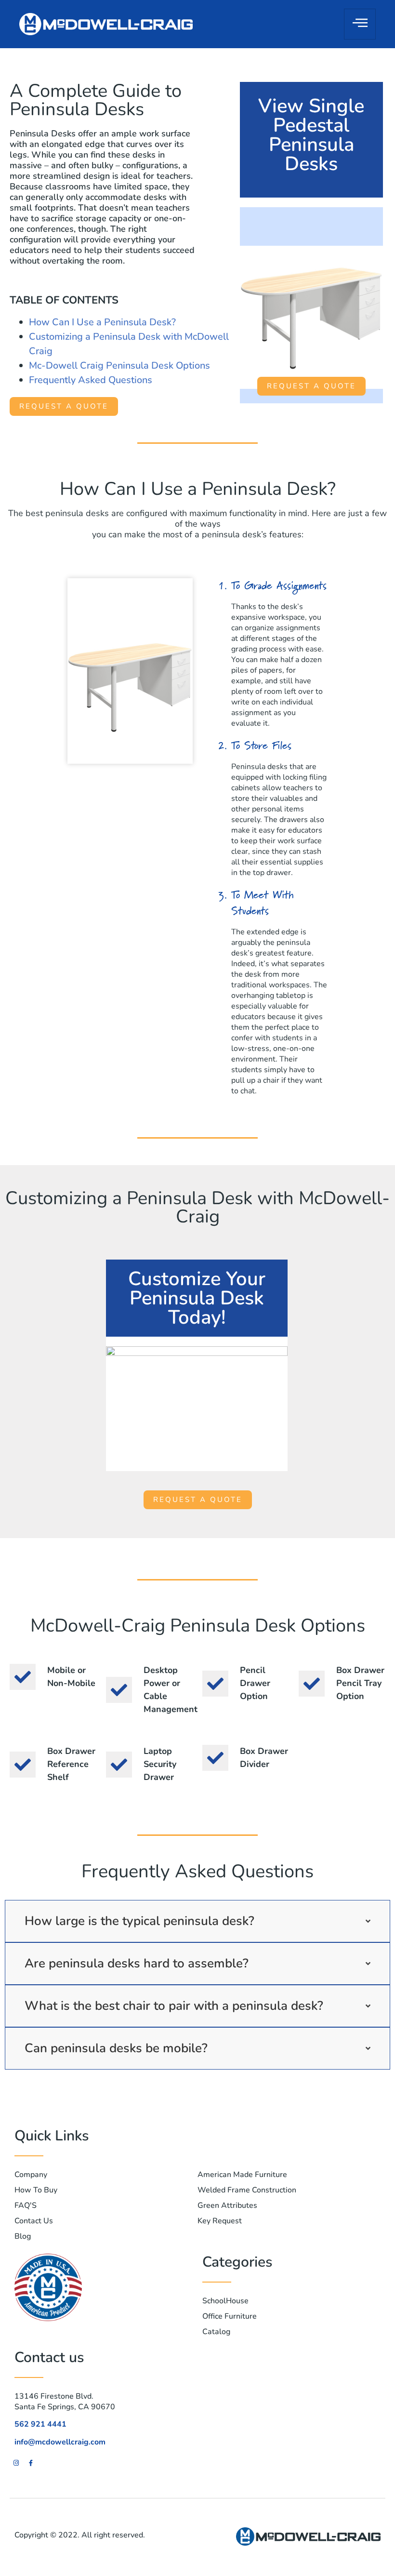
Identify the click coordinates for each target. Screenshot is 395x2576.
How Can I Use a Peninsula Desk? (102, 322)
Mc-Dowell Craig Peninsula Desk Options (119, 365)
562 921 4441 (40, 2424)
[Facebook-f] (31, 2463)
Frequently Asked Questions (91, 380)
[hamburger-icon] (360, 24)
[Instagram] (16, 2463)
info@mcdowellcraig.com (60, 2442)
